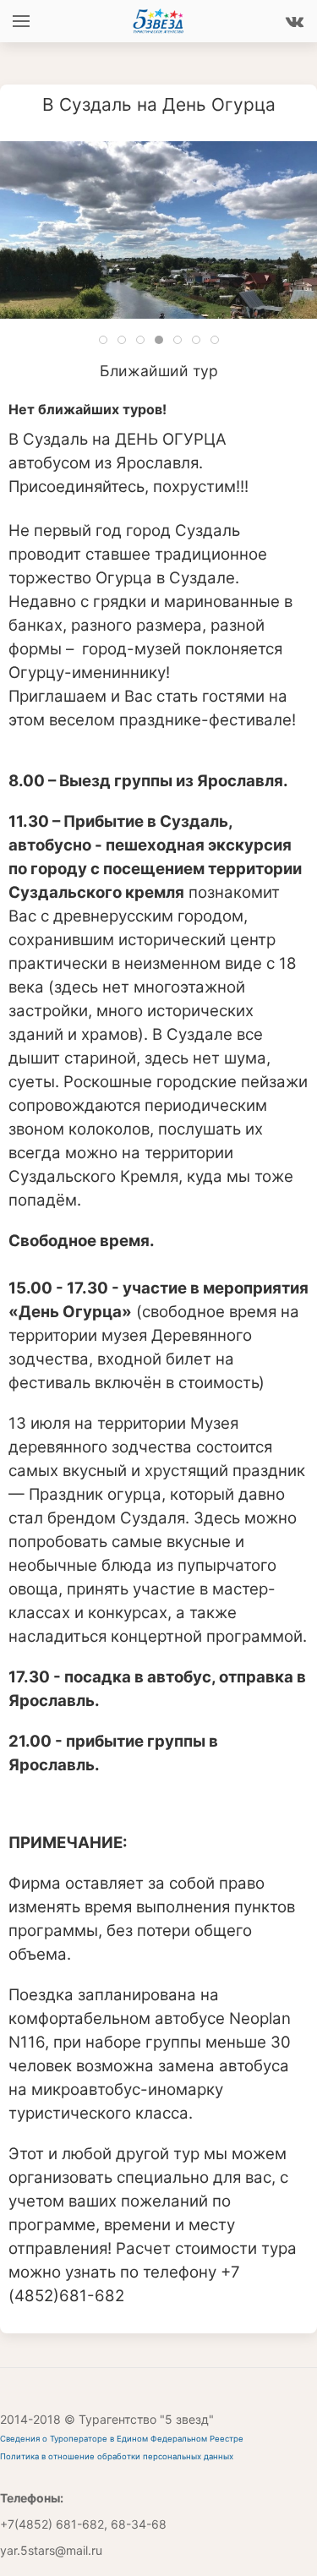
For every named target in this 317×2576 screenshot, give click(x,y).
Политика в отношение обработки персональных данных (117, 2456)
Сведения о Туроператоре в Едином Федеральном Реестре (122, 2439)
